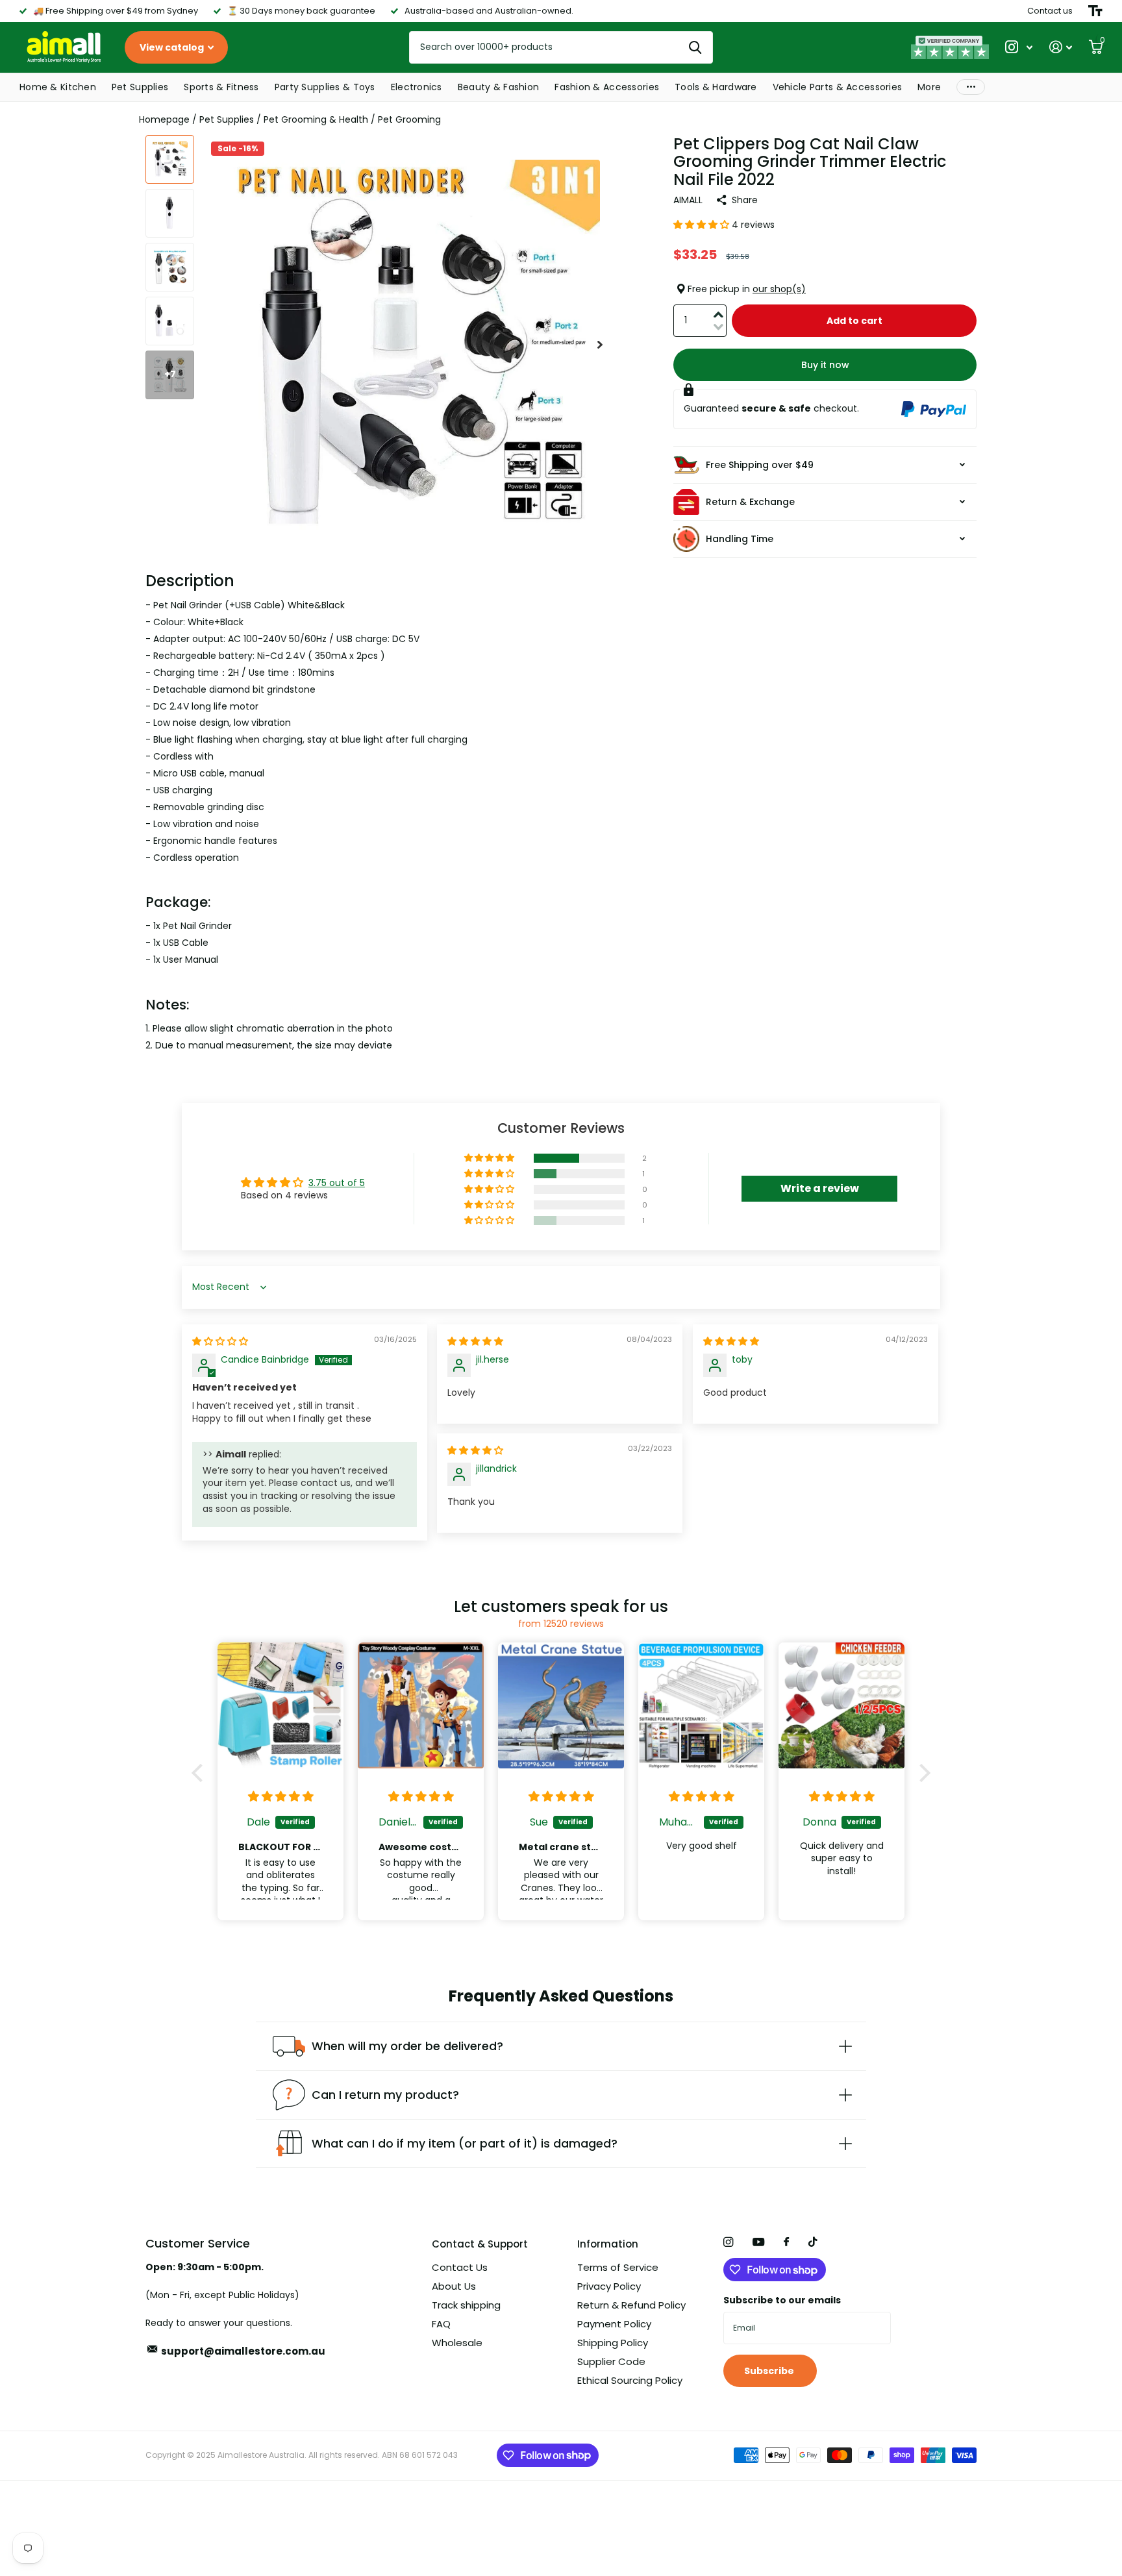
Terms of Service (618, 2267)
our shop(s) (779, 289)
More (929, 87)
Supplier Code (611, 2361)
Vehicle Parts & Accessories (838, 87)
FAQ (441, 2324)
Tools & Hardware (716, 87)
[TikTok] (813, 2242)
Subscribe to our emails (782, 2300)
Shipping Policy (613, 2343)
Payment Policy (614, 2324)
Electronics (417, 87)
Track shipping (466, 2305)
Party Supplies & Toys (325, 87)
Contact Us (460, 2267)
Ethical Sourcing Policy (630, 2380)
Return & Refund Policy (631, 2305)
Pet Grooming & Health (316, 119)
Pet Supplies (140, 87)
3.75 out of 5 (337, 1183)
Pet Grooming (409, 119)
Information (608, 2244)
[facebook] (786, 2242)
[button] (600, 345)
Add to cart (854, 321)
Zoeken (695, 47)
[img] (220, 1341)
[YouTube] (758, 2243)
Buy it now (825, 365)
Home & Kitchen (58, 87)
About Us (454, 2286)
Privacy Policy (609, 2286)
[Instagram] (728, 2242)
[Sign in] (1061, 47)
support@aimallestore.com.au (243, 2351)
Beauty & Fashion (498, 87)
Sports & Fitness (221, 87)
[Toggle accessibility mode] (1095, 11)
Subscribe (770, 2371)
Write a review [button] (820, 1188)
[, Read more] (1019, 47)
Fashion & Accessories (607, 87)
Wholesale (457, 2343)
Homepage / (169, 119)
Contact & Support (480, 2244)
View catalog (173, 47)
